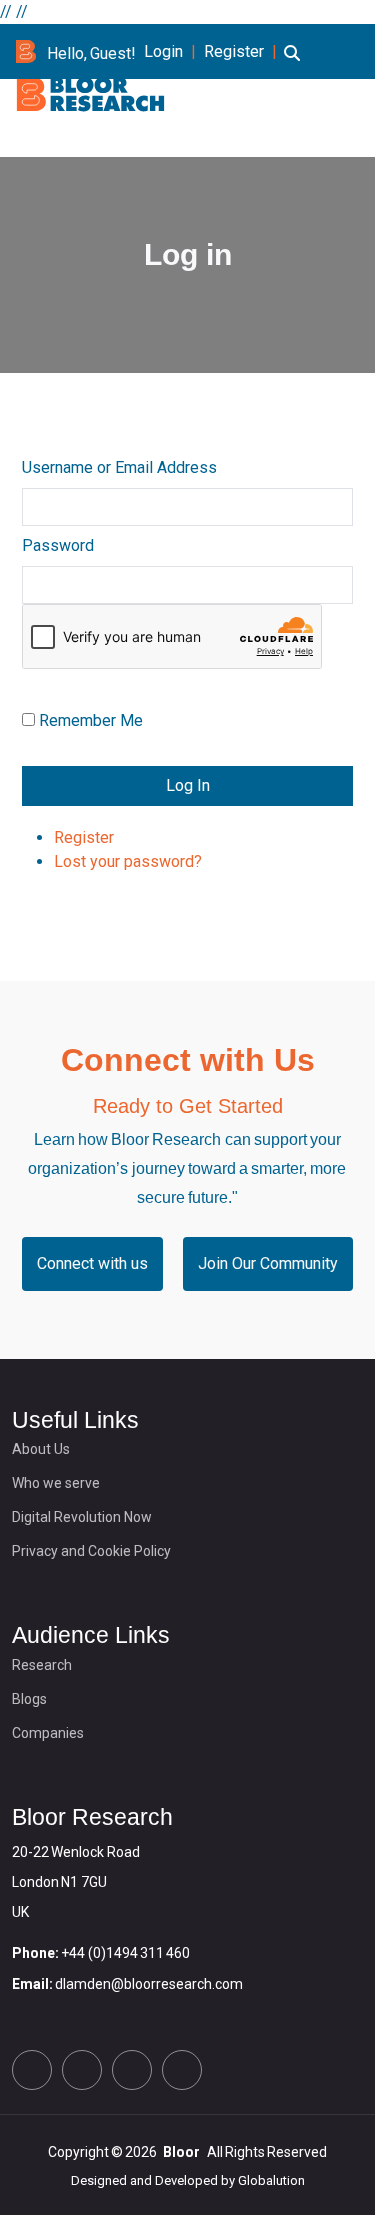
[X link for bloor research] (32, 2070)
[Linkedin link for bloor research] (82, 2070)
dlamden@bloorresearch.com (149, 1984)
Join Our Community (268, 1263)
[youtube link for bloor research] (182, 2070)
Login (163, 51)
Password (58, 545)
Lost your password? (128, 861)
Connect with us (92, 1263)
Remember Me (91, 720)
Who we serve (56, 1483)
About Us (41, 1449)
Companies (48, 1733)
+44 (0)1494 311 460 (125, 1953)
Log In (188, 785)
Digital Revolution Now (82, 1517)
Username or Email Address (119, 467)
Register (234, 51)
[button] (292, 65)
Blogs (29, 1699)
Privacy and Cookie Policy (91, 1551)
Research (42, 1665)
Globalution (271, 2180)
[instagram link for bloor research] (132, 2070)
